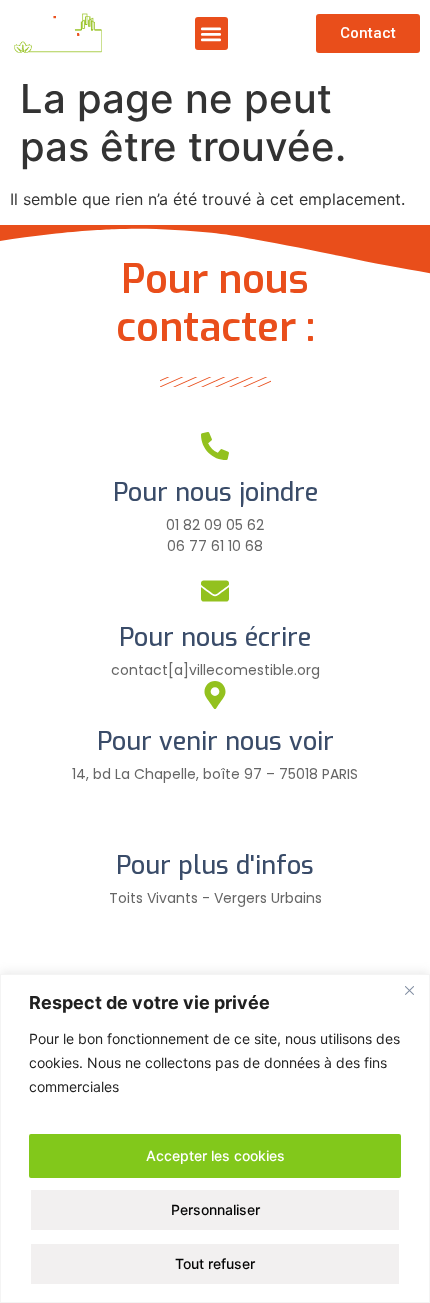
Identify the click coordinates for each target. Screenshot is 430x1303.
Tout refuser (215, 1263)
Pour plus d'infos (215, 865)
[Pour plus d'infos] (215, 819)
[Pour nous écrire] (215, 591)
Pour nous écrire (215, 637)
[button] (211, 33)
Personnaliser (215, 1209)
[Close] (409, 991)
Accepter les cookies (215, 1155)
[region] (215, 1138)
